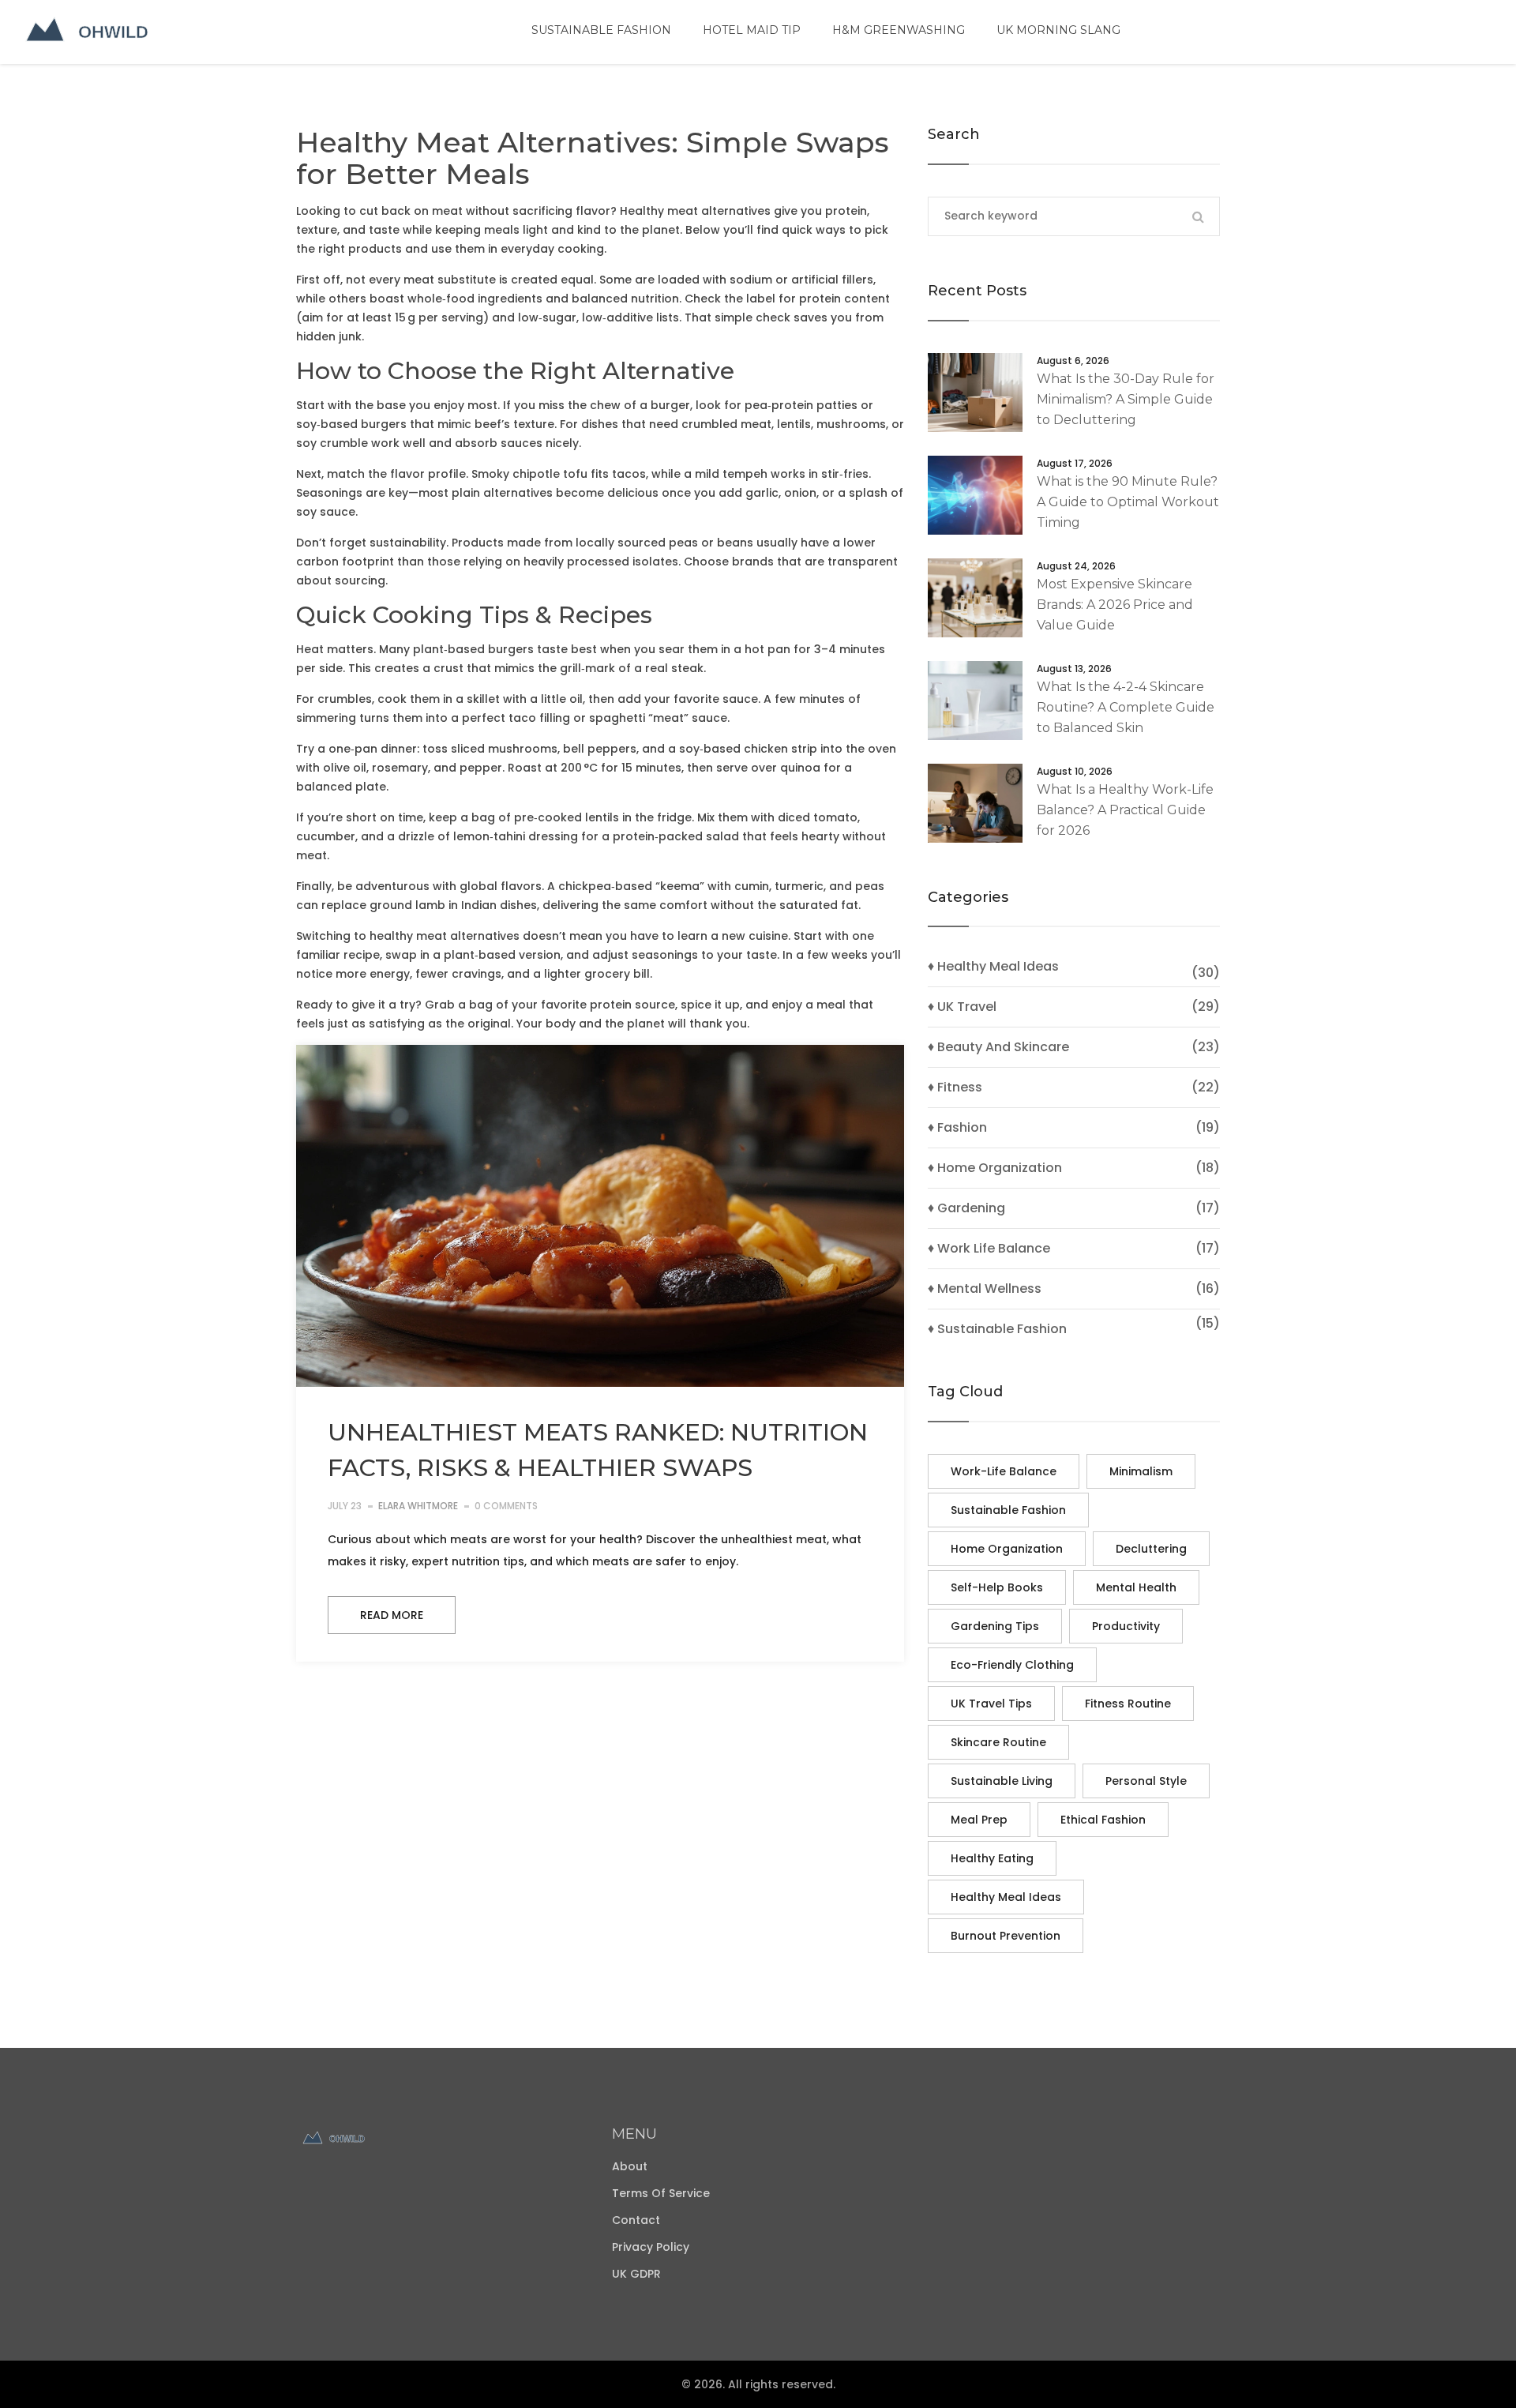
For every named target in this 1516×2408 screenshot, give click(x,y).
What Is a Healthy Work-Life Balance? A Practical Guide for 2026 (1125, 810)
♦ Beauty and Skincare (998, 1047)
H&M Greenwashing (899, 30)
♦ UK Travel (962, 1007)
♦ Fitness (955, 1088)
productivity (1126, 1626)
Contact (636, 2220)
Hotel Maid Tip (752, 30)
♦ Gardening (966, 1208)
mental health (1136, 1587)
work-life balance (1004, 1471)
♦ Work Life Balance (989, 1249)
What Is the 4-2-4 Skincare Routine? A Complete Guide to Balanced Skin (1126, 707)
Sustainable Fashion (601, 30)
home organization (1007, 1549)
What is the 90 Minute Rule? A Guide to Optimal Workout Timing (1128, 502)
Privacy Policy (651, 2247)
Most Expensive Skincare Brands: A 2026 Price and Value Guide (1115, 605)
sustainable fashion (1008, 1510)
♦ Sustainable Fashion (997, 1329)
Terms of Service (661, 2193)
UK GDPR (636, 2274)
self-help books (997, 1587)
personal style (1146, 1781)
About (630, 2166)
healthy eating (992, 1858)
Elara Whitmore (418, 1506)
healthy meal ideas (1006, 1897)
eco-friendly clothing (1012, 1665)
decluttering (1151, 1549)
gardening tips (995, 1626)
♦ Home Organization (995, 1168)
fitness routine (1128, 1704)
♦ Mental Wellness (985, 1289)
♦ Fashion (957, 1128)
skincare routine (998, 1742)
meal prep (979, 1820)
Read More (392, 1615)
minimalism (1141, 1471)
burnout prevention (1006, 1936)
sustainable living (1002, 1781)
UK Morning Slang (1058, 30)
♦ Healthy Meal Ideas (993, 967)
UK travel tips (991, 1704)
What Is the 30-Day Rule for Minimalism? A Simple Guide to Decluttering (1126, 399)
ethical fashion (1103, 1820)
